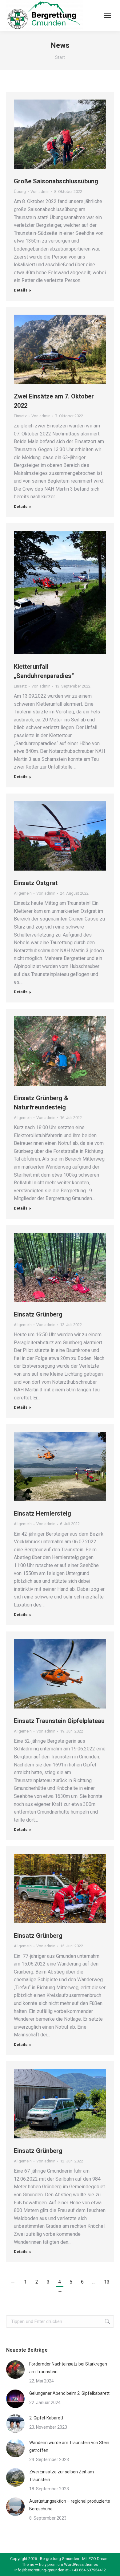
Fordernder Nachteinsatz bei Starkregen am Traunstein (68, 2368)
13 (107, 2282)
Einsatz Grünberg (38, 1314)
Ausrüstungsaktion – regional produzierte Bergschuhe (70, 2505)
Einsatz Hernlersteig (42, 1513)
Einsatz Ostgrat (36, 883)
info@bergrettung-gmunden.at (42, 2570)
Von (40, 192)
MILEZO (89, 2559)
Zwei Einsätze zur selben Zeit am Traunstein (62, 2476)
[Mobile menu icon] (108, 15)
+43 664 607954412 (89, 2570)
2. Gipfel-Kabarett (46, 2418)
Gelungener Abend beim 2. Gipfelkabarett (69, 2393)
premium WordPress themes (73, 2564)
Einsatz (20, 416)
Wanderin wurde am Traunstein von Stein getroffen (69, 2446)
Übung (20, 192)
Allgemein (23, 893)
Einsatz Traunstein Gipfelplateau (59, 1721)
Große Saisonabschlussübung (56, 181)
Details (21, 290)
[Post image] (15, 2370)
